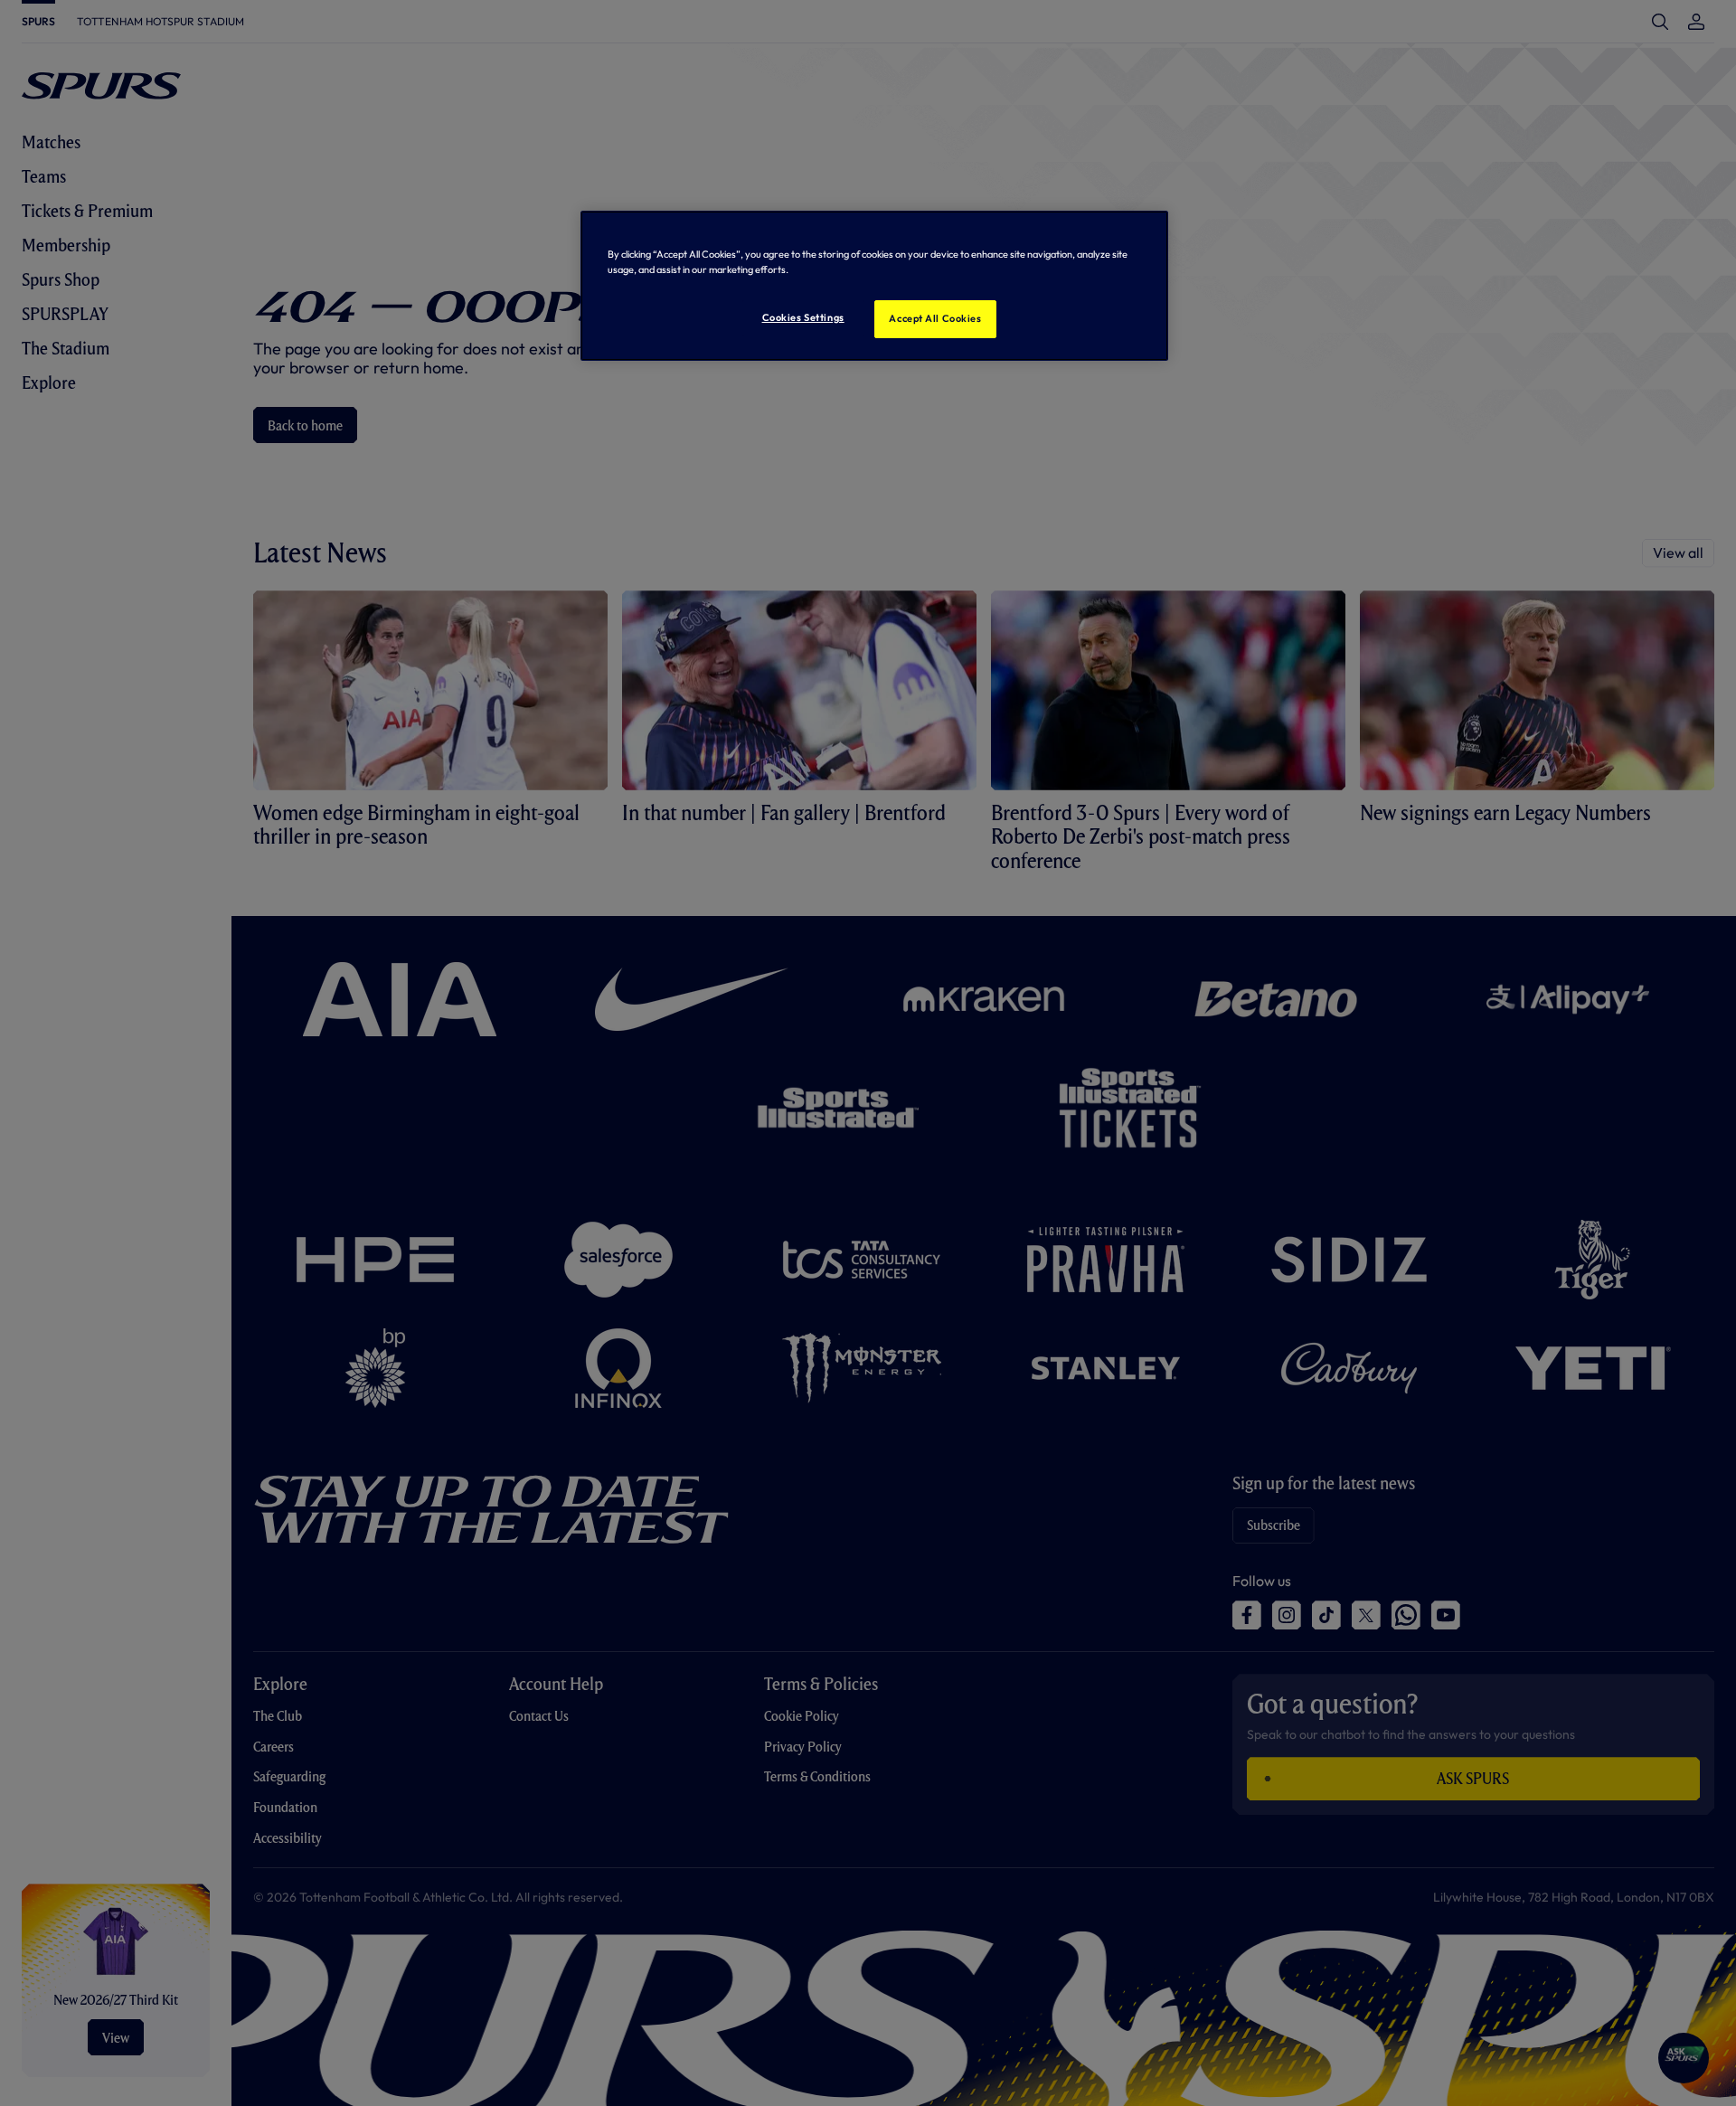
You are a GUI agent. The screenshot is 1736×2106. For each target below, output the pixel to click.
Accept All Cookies (935, 318)
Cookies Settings (803, 317)
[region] (874, 286)
